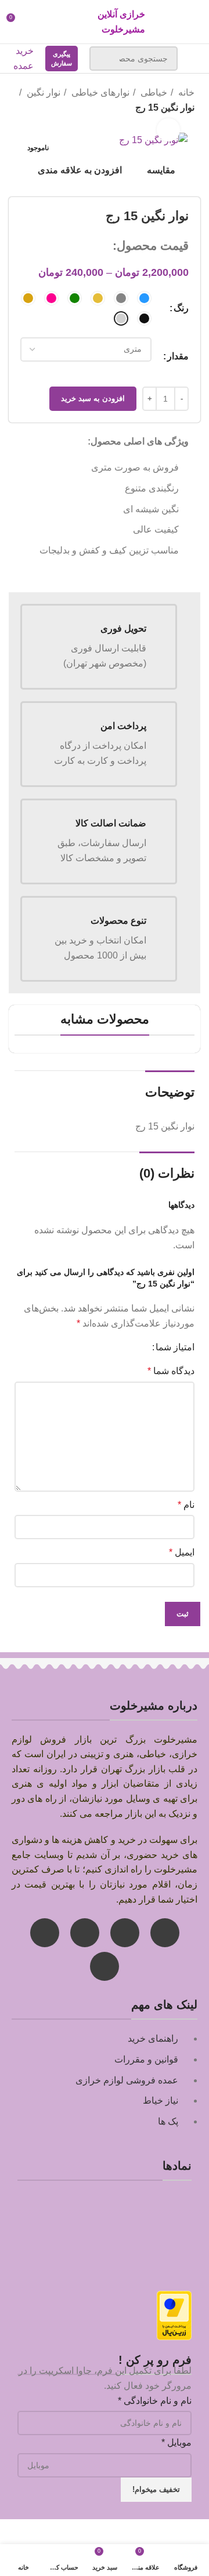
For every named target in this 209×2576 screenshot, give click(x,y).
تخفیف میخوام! (156, 2489)
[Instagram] (165, 1933)
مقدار (178, 356)
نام (186, 1505)
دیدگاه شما (171, 1371)
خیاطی (153, 92)
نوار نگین (42, 92)
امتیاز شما (175, 1347)
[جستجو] (105, 59)
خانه (185, 92)
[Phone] (45, 1933)
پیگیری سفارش (62, 59)
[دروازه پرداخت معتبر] (174, 2315)
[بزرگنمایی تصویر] (168, 130)
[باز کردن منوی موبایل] (195, 59)
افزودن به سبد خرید (93, 398)
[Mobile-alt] (105, 1966)
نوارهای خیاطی (99, 92)
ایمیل (182, 1552)
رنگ (181, 308)
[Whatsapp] (125, 1933)
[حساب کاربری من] (37, 22)
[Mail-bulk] (85, 1933)
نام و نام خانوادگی (155, 2401)
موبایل (176, 2442)
